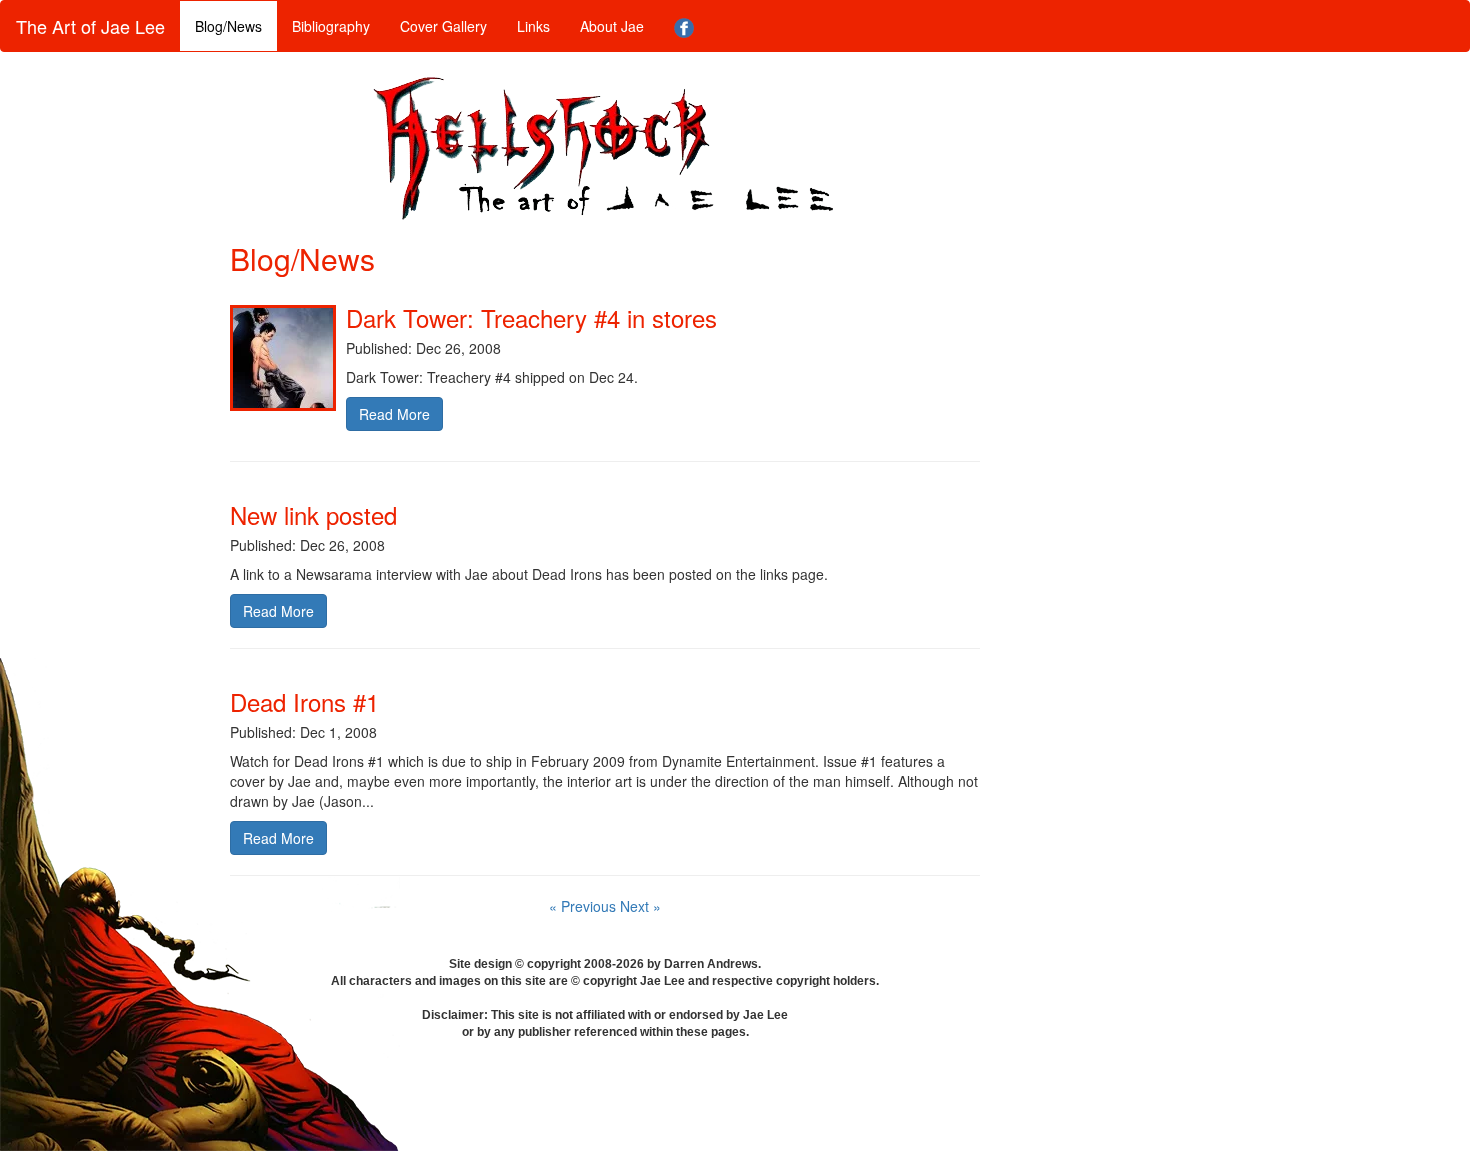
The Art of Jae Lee (90, 26)
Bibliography (331, 26)
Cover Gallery (443, 26)
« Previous (584, 906)
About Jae (612, 26)
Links (533, 26)
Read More (394, 414)
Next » (640, 906)
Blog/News (228, 26)
